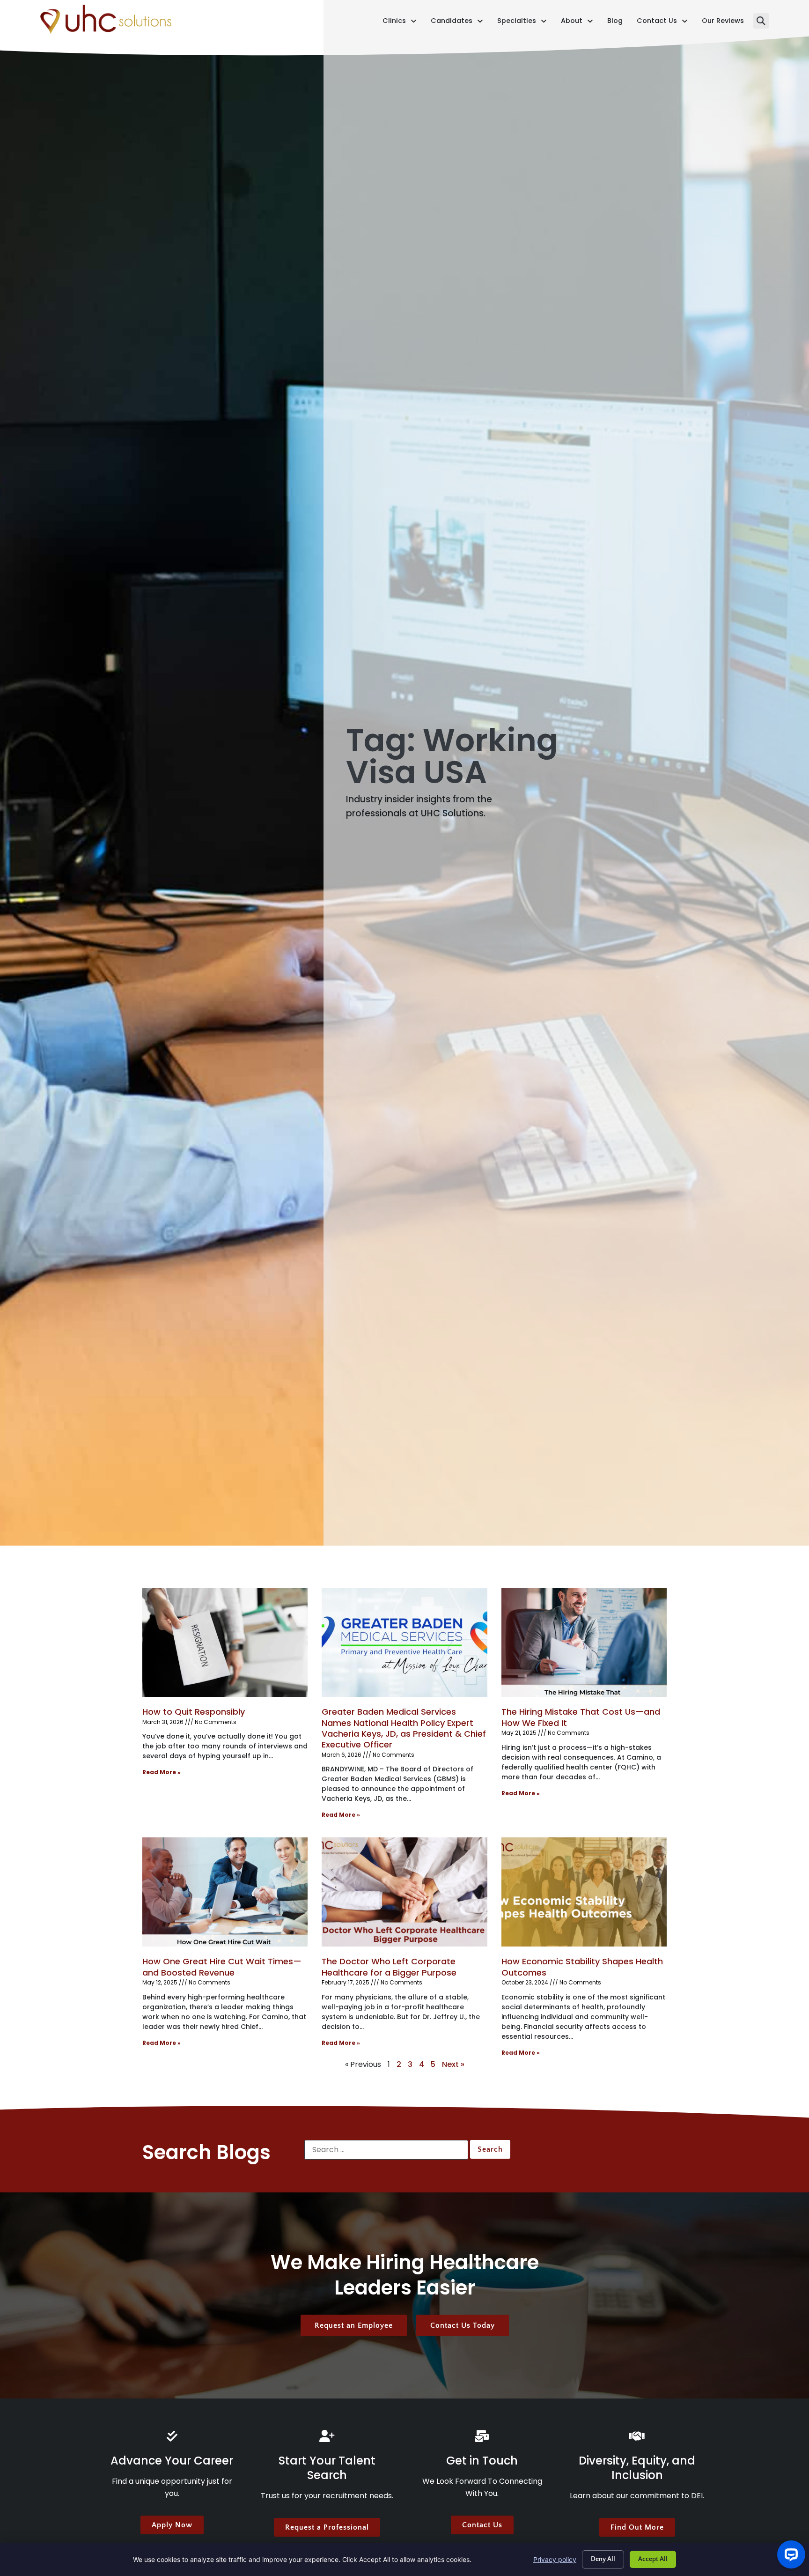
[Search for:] (386, 2150)
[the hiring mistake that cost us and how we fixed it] (584, 1642)
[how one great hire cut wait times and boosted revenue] (225, 1892)
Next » (453, 2064)
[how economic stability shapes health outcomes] (584, 1892)
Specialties (522, 23)
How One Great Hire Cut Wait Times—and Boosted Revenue (222, 1967)
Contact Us (662, 23)
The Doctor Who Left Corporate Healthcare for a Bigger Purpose (389, 1967)
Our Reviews (723, 23)
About (577, 23)
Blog (615, 23)
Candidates (457, 23)
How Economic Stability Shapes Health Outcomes (582, 1967)
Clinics (400, 23)
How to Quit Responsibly (194, 1712)
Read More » (162, 1772)
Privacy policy (555, 2559)
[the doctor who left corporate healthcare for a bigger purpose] (404, 1892)
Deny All (603, 2559)
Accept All (653, 2559)
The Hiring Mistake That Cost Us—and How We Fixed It (581, 1717)
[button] (761, 21)
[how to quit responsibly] (225, 1642)
